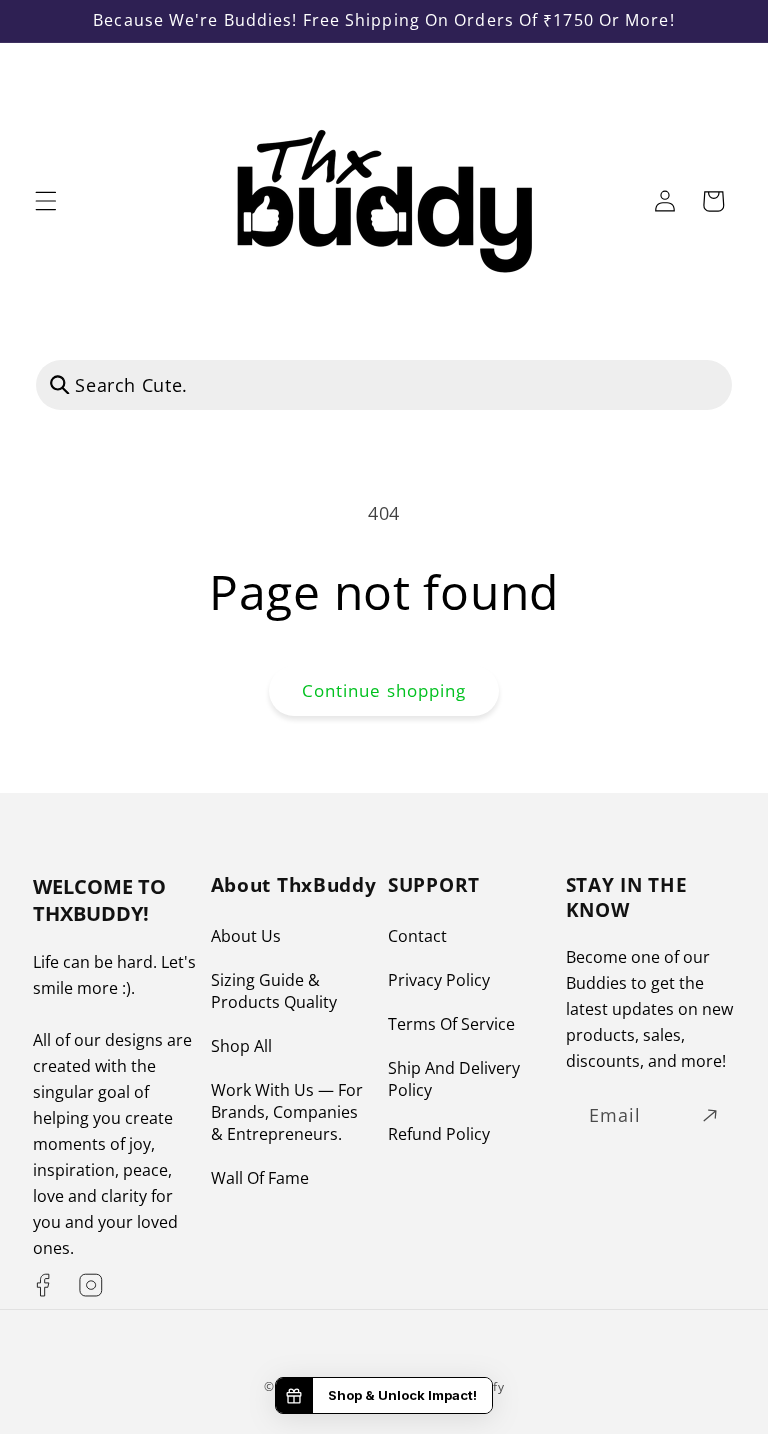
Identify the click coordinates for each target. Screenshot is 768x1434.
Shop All (241, 1046)
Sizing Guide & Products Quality (274, 991)
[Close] (697, 385)
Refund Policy (439, 1134)
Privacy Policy (439, 980)
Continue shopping (384, 690)
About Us (246, 936)
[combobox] (384, 385)
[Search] (60, 384)
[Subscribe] (710, 1116)
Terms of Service (451, 1024)
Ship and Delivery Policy (454, 1079)
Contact (417, 936)
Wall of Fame (260, 1178)
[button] (46, 201)
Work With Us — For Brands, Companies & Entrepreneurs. (287, 1112)
